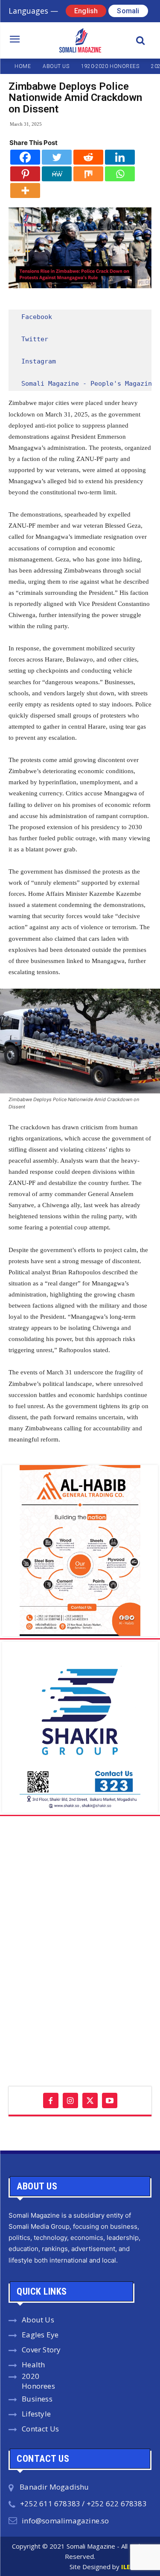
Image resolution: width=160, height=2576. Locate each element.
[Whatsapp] (120, 174)
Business (37, 2399)
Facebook (37, 317)
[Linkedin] (120, 157)
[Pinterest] (25, 174)
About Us (38, 2320)
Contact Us (40, 2429)
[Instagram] (70, 2100)
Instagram (39, 361)
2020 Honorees (38, 2381)
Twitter (35, 339)
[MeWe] (57, 174)
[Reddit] (88, 157)
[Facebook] (25, 157)
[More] (25, 191)
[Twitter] (57, 157)
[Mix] (88, 174)
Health (33, 2365)
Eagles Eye (40, 2335)
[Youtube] (110, 2100)
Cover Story (41, 2350)
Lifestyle (36, 2414)
